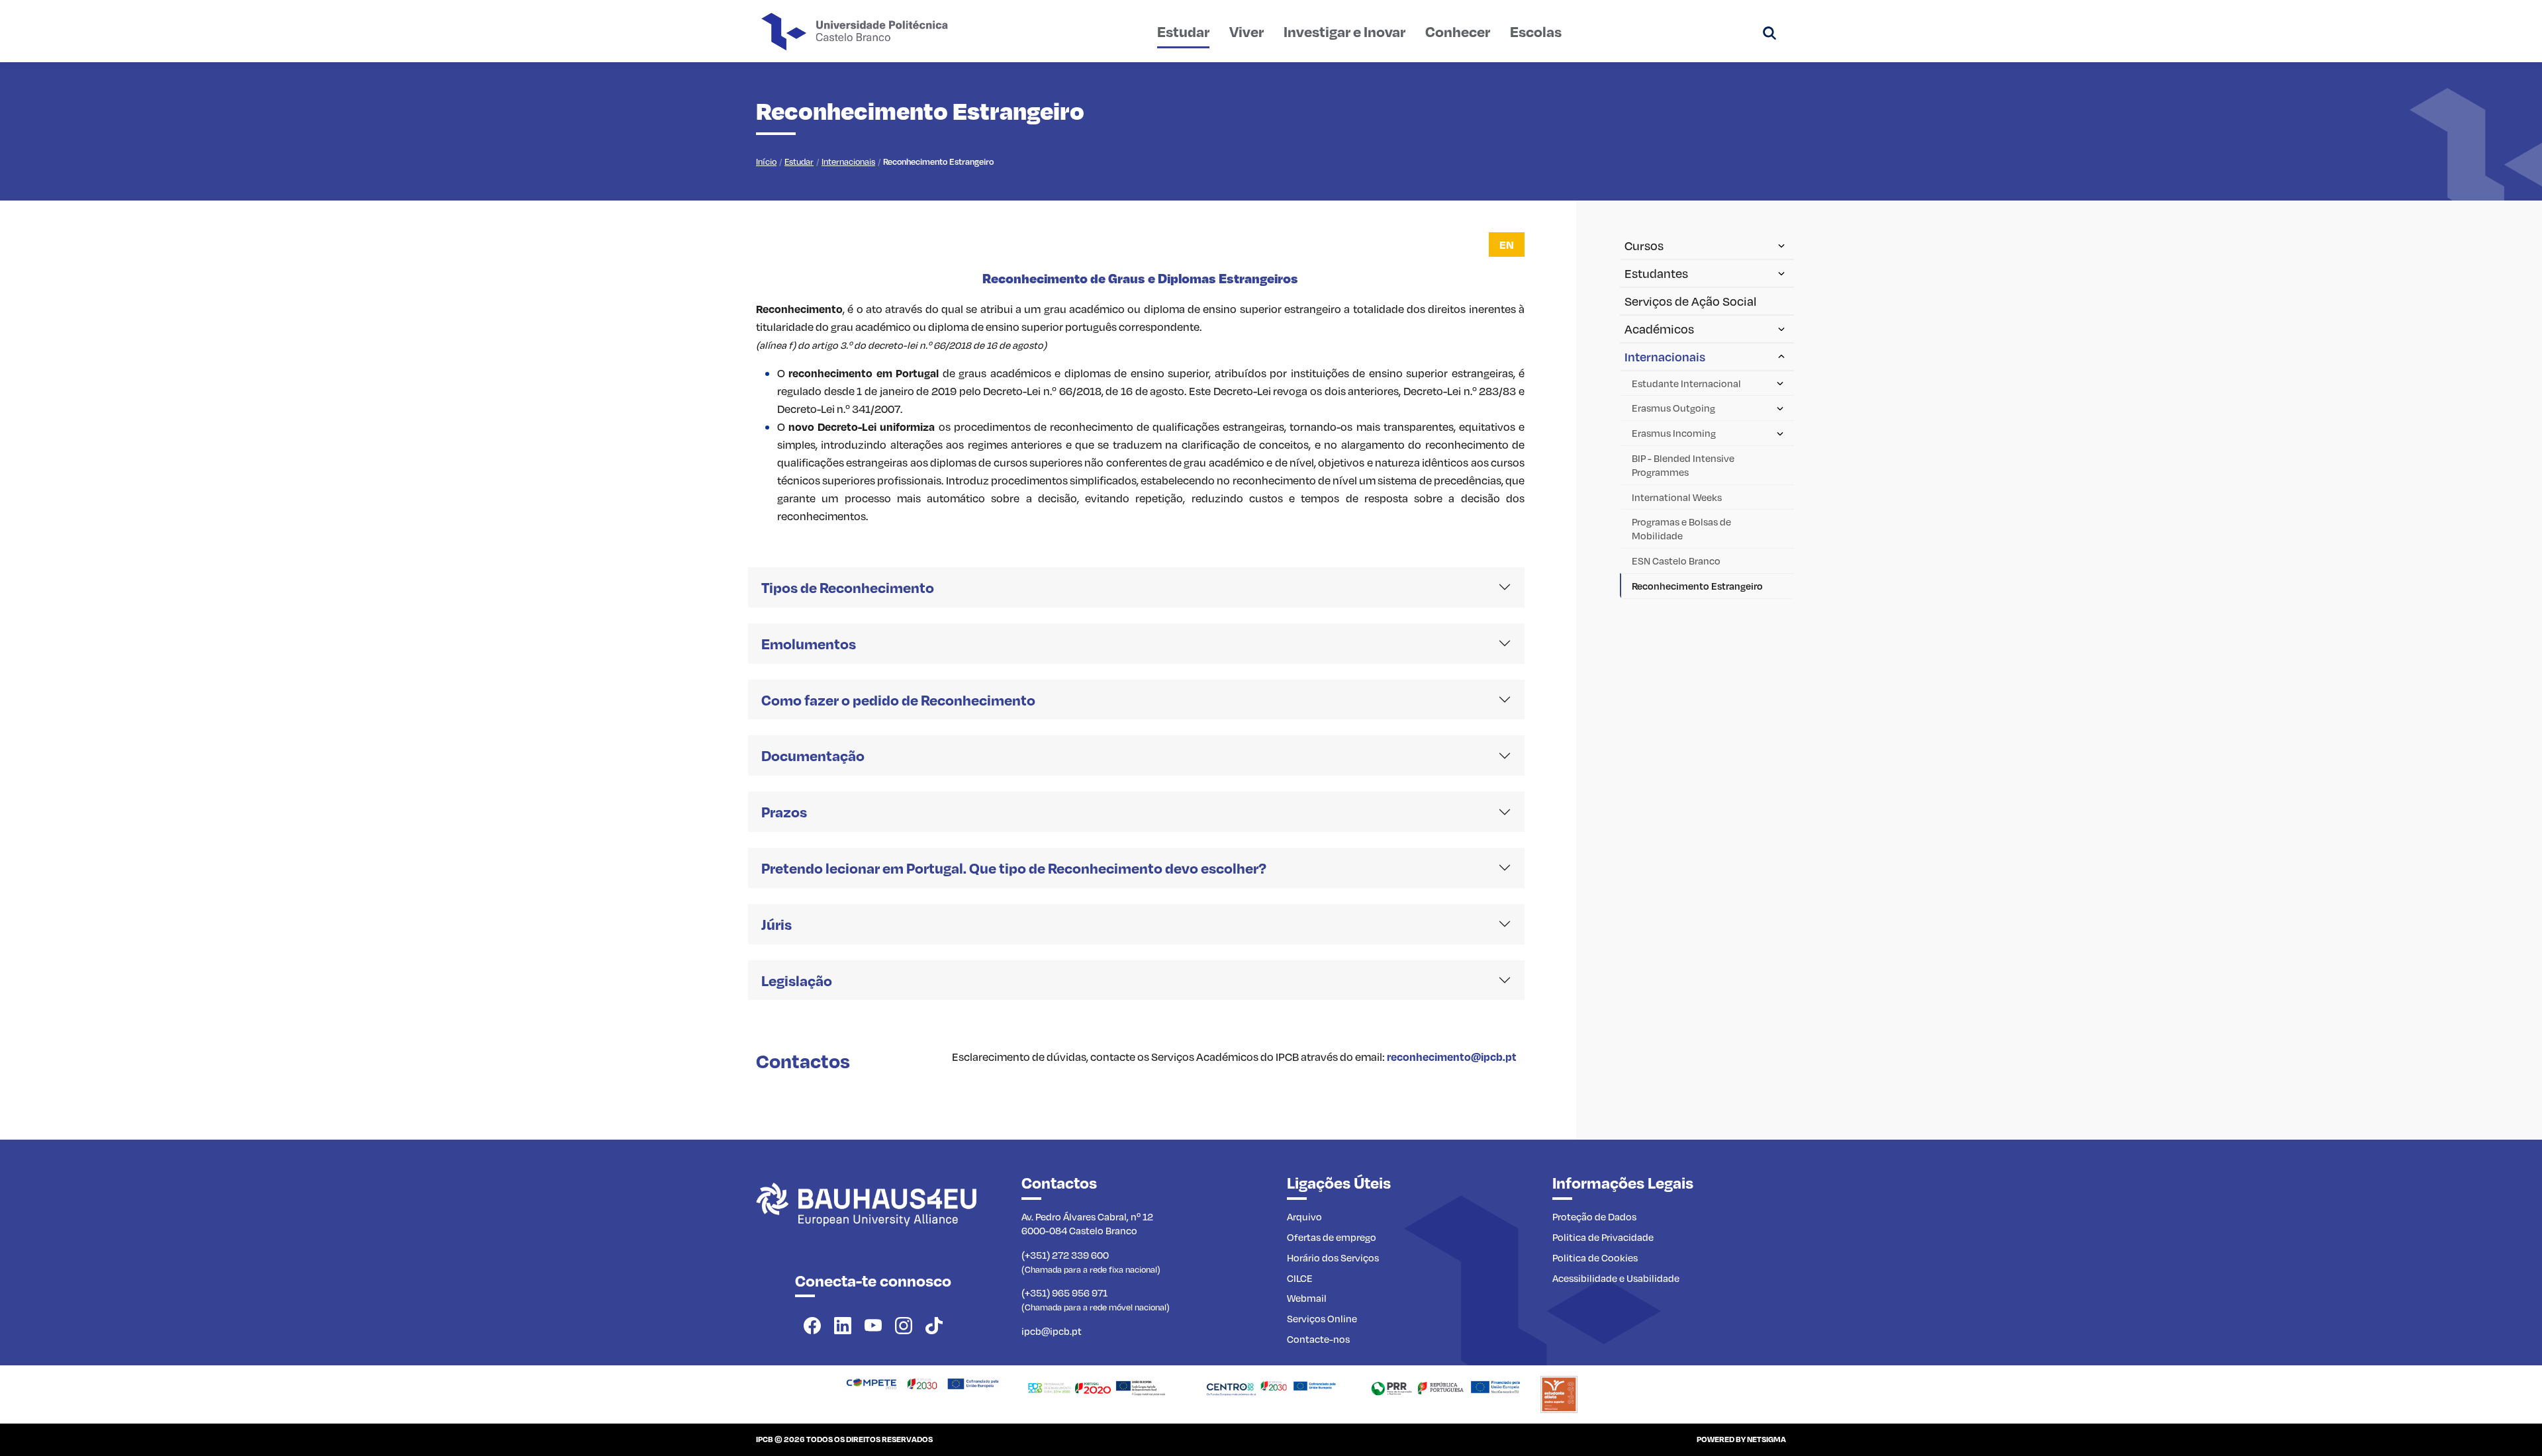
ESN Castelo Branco (1676, 561)
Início (766, 161)
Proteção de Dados (1594, 1216)
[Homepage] (922, 1383)
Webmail (1307, 1298)
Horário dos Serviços (1333, 1257)
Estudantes (1656, 273)
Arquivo (1304, 1216)
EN (1507, 245)
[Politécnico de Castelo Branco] (873, 1219)
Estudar (1183, 31)
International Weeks (1677, 497)
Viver (1247, 31)
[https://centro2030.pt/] (1271, 1387)
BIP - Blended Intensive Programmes (1683, 465)
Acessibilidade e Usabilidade (1616, 1278)
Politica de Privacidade (1603, 1237)
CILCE (1300, 1278)
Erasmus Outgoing (1673, 408)
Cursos (1644, 246)
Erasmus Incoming (1674, 433)
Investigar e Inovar (1344, 31)
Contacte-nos (1318, 1339)
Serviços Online (1322, 1318)
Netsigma (1766, 1439)
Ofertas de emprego (1332, 1237)
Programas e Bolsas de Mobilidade (1681, 528)
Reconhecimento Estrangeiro (1697, 586)
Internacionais (848, 161)
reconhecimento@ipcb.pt (1452, 1057)
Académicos (1659, 329)
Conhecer (1458, 31)
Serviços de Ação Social (1690, 301)
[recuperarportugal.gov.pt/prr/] (1445, 1387)
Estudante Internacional (1686, 383)
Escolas (1536, 31)
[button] (1769, 31)
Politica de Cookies (1595, 1257)
